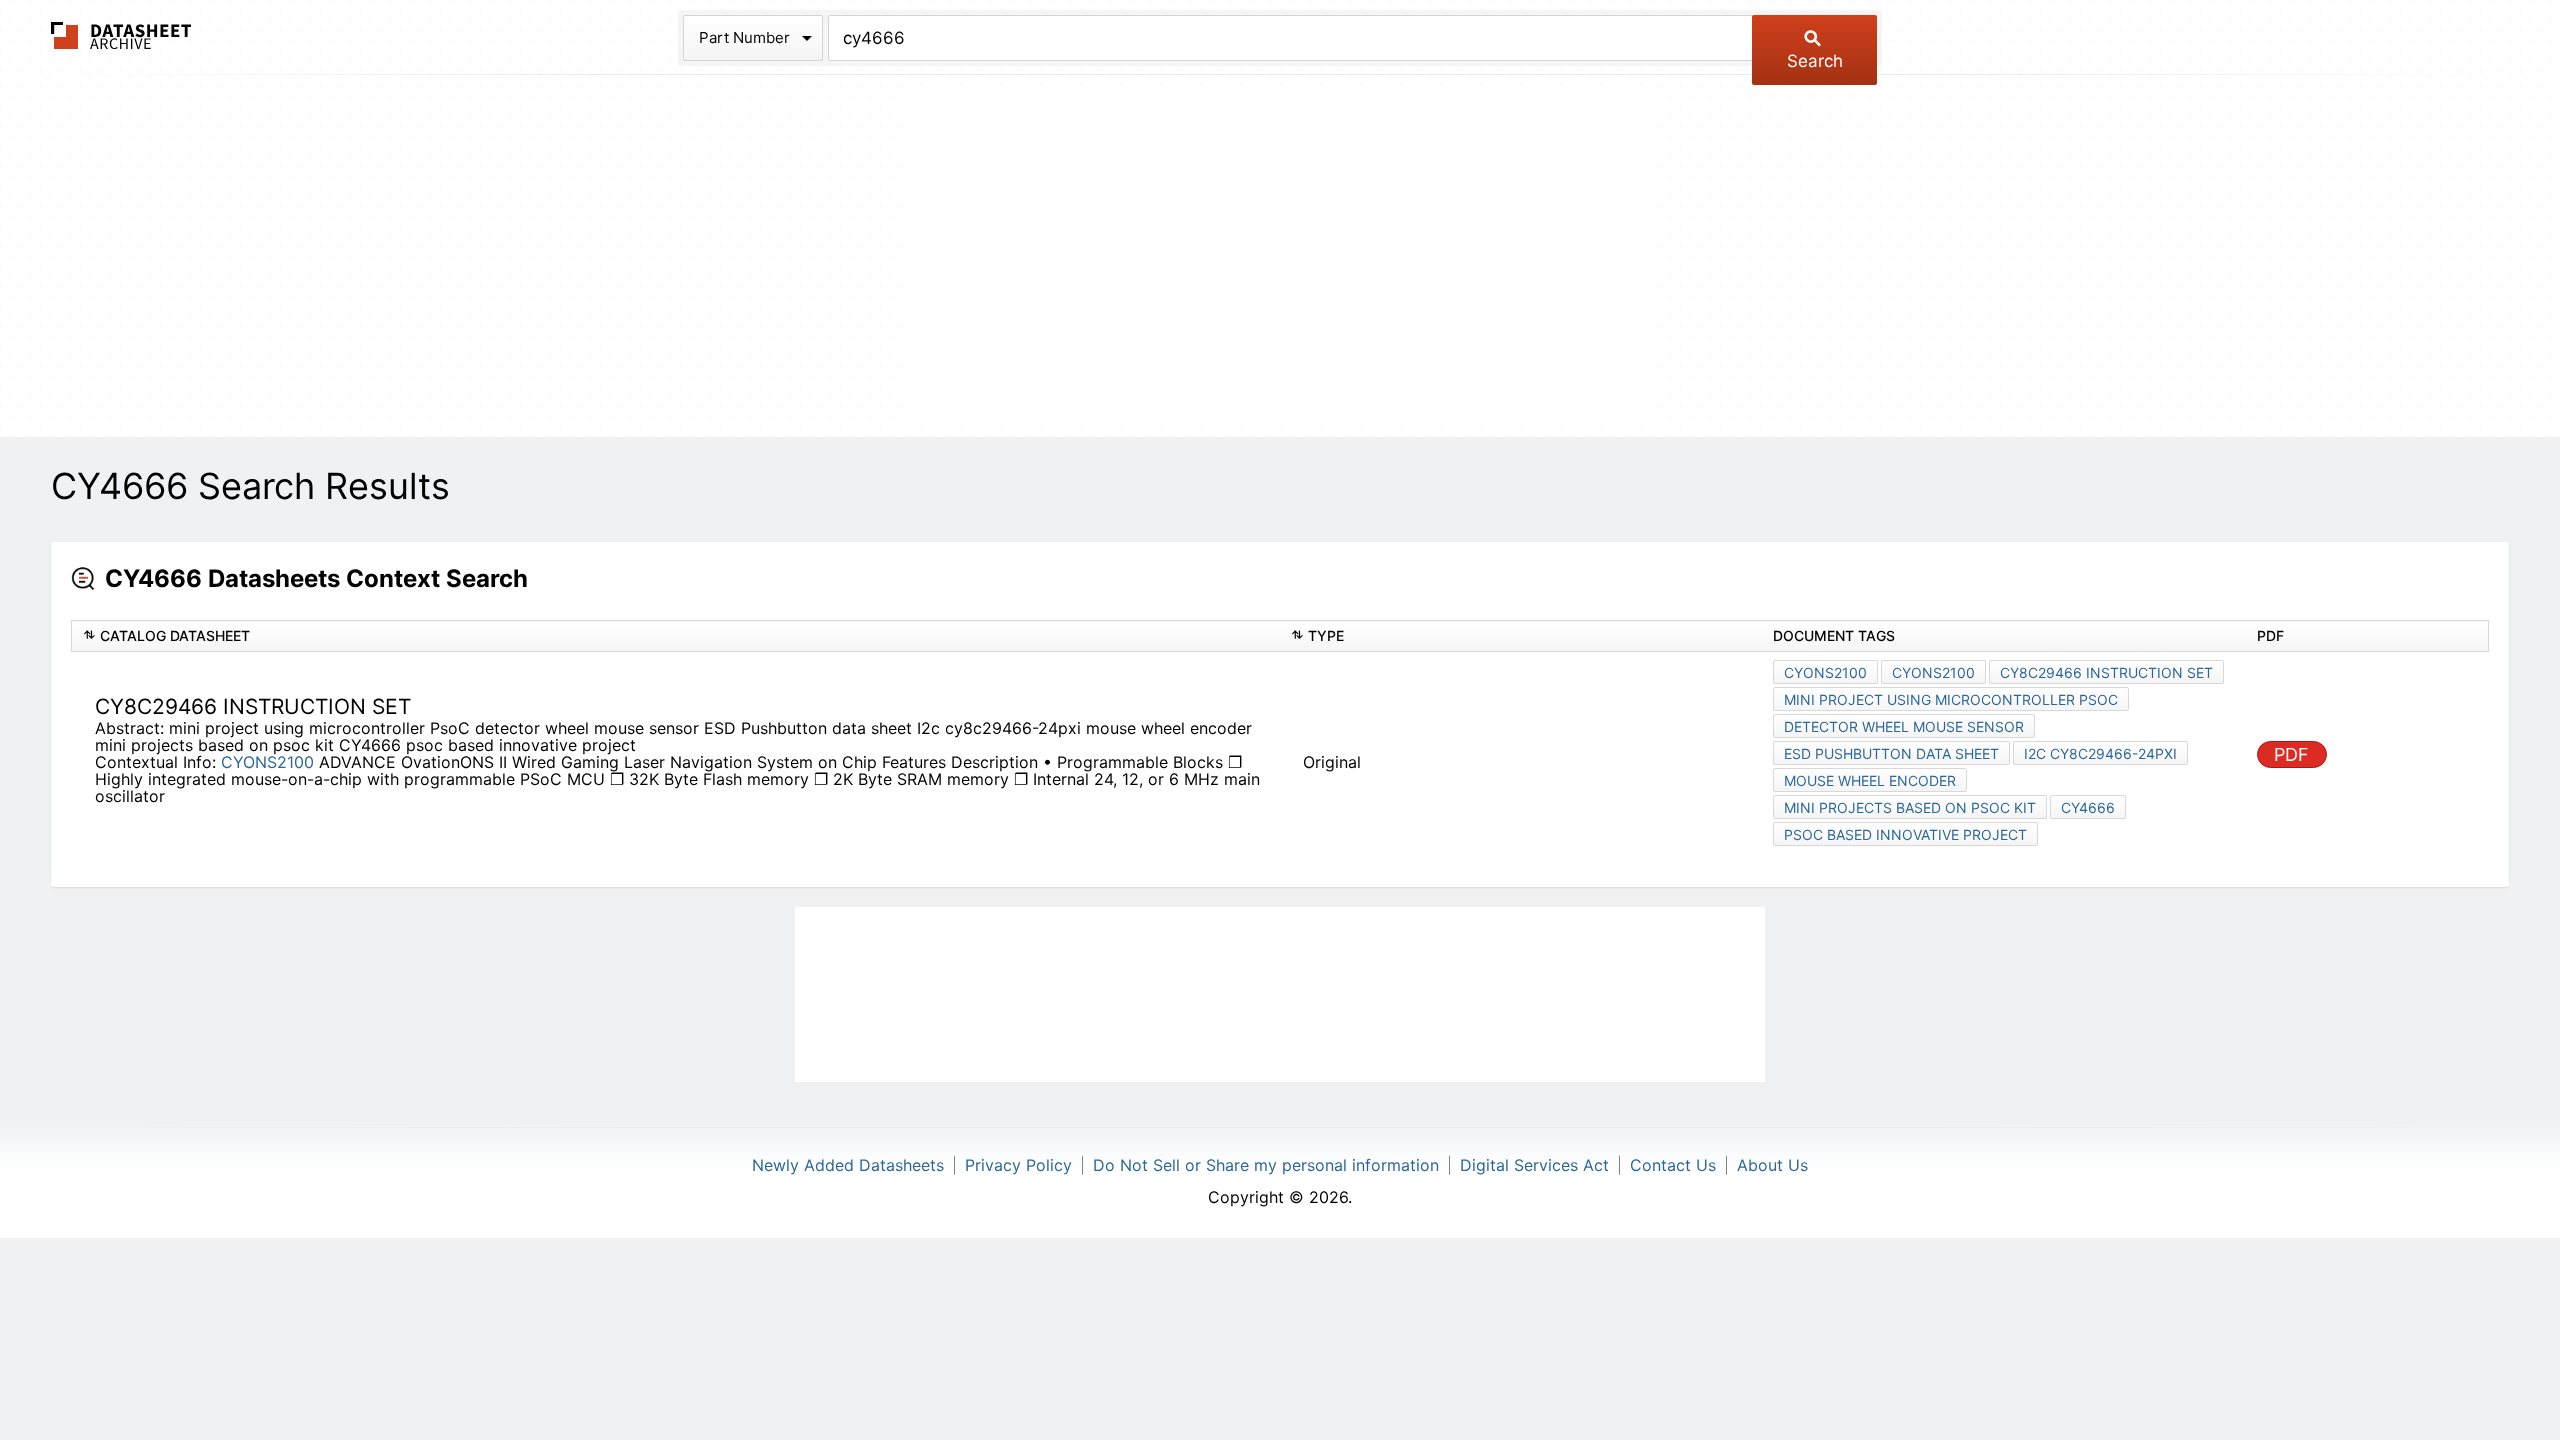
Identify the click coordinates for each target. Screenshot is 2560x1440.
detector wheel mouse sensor (1904, 726)
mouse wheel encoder (1870, 780)
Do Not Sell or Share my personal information (1266, 1165)
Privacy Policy (1018, 1165)
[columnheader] (676, 636)
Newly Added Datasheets (848, 1165)
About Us (1772, 1165)
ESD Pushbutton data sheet (1891, 753)
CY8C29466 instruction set (2106, 672)
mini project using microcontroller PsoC (1951, 699)
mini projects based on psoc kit (1910, 807)
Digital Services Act (1534, 1165)
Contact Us (1673, 1165)
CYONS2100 (267, 762)
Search (1815, 61)
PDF (2291, 754)
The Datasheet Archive (121, 35)
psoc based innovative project (1905, 834)
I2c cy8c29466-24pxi (2100, 753)
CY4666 (2088, 807)
